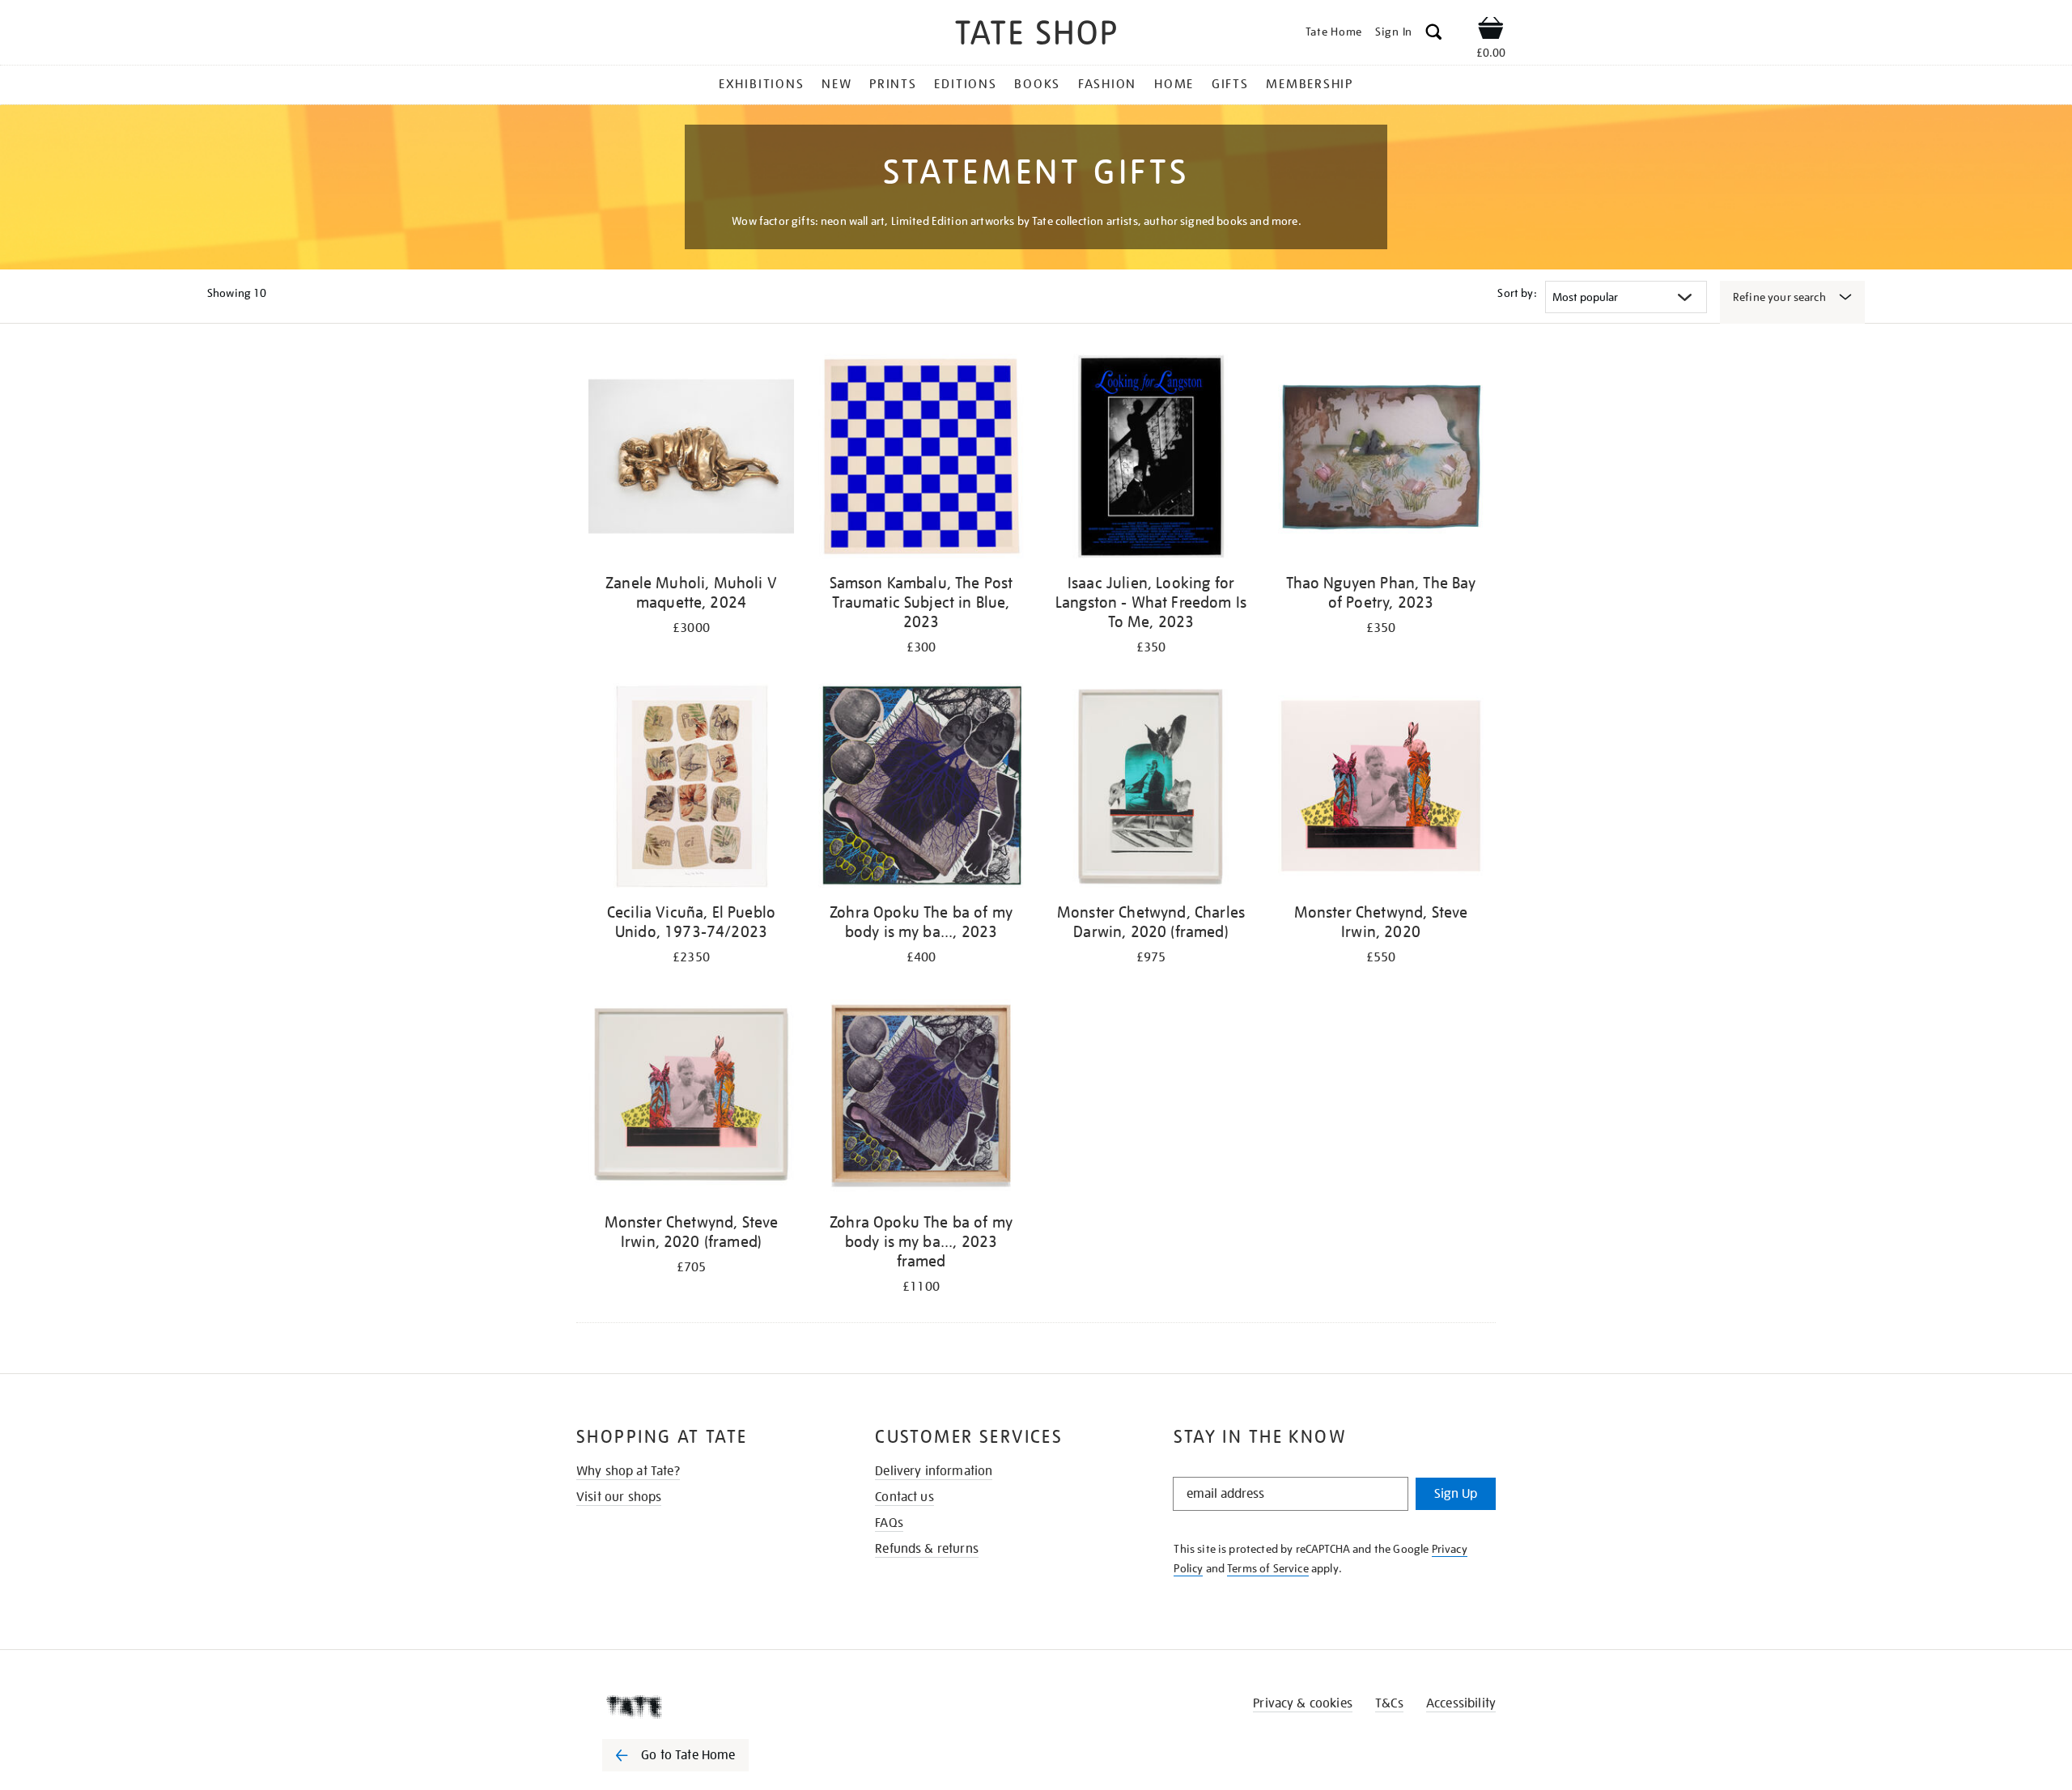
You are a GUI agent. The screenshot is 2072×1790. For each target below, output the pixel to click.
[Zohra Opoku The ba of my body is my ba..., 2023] (921, 789)
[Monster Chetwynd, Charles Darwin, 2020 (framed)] (1151, 789)
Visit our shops (619, 1497)
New (836, 84)
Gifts (1230, 84)
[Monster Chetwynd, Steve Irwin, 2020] (1381, 789)
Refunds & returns (927, 1549)
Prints (893, 84)
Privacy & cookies (1303, 1703)
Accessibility (1461, 1703)
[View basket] (1491, 31)
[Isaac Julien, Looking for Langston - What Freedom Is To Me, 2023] (1151, 459)
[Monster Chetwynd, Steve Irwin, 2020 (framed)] (691, 1099)
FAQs (889, 1523)
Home (1174, 84)
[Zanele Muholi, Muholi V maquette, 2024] (691, 459)
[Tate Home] (704, 1707)
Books (1037, 84)
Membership (1310, 84)
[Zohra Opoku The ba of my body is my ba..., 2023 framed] (921, 1099)
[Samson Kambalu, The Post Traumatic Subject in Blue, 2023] (921, 459)
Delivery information (934, 1471)
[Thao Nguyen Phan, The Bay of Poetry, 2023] (1381, 459)
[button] (1434, 34)
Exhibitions (761, 84)
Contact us (904, 1497)
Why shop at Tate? (628, 1471)
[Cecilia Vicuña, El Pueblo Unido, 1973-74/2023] (691, 789)
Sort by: (1517, 293)
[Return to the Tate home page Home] (1036, 35)
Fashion (1107, 84)
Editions (965, 84)
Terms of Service (1268, 1568)
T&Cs (1389, 1703)
